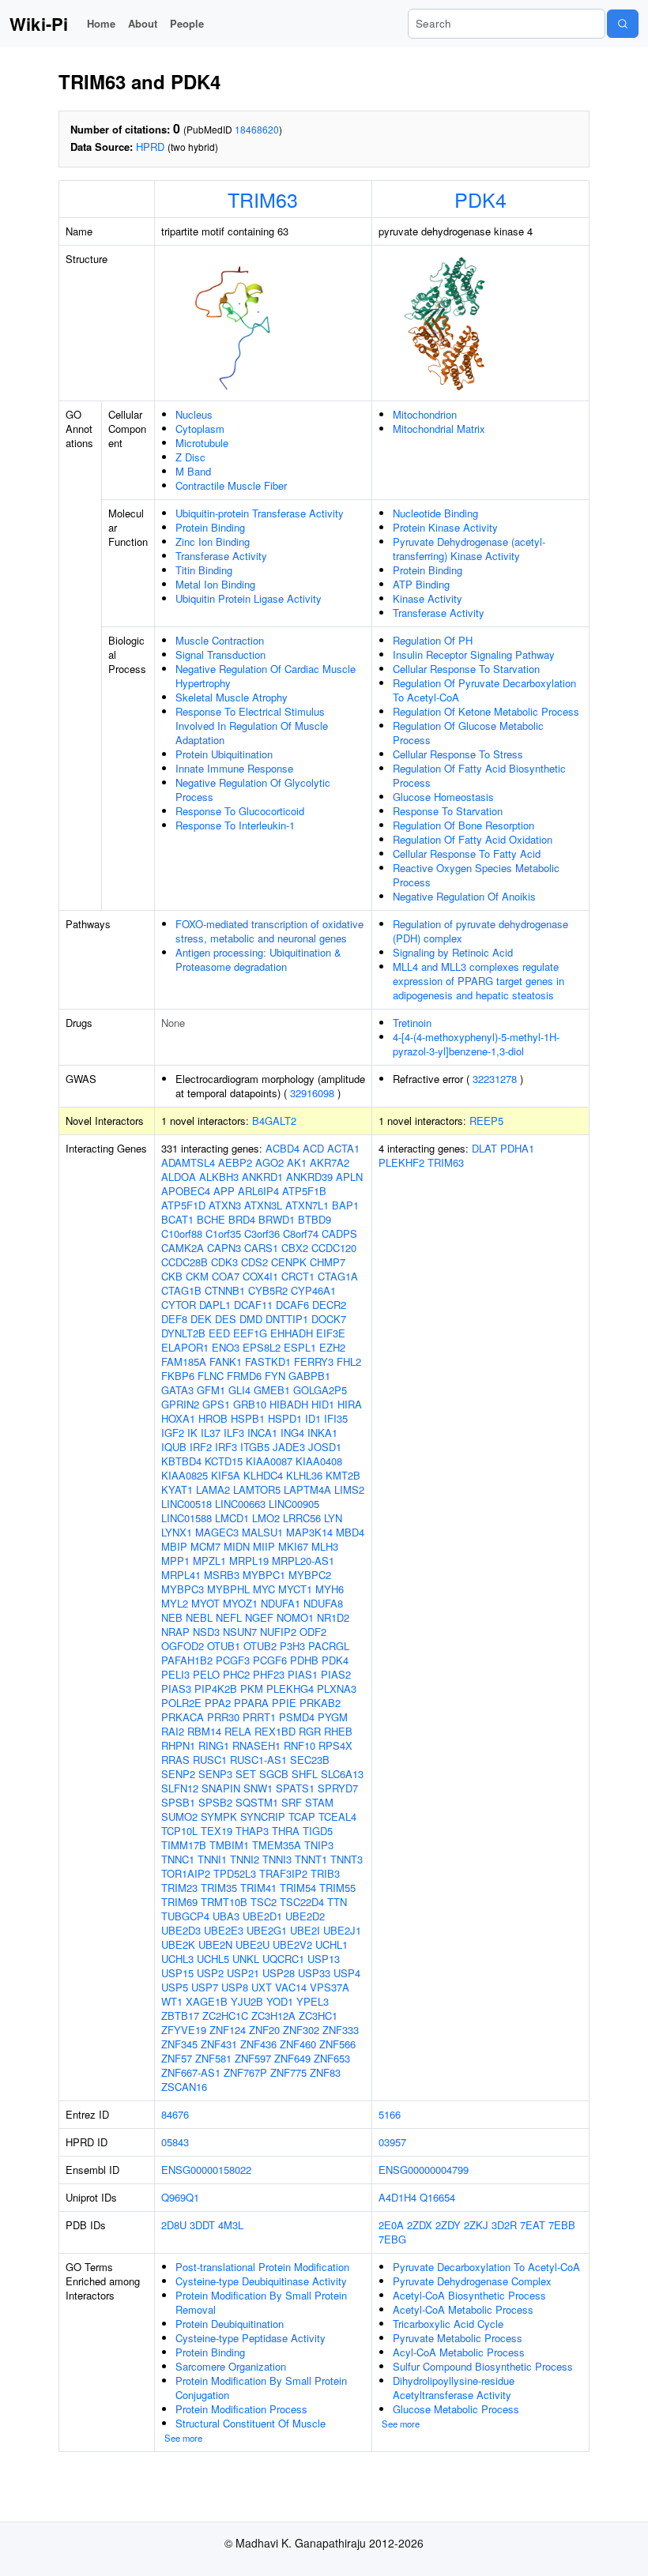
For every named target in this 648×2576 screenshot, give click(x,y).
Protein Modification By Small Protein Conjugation (261, 2388)
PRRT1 (259, 1717)
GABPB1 (309, 1376)
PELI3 (175, 1674)
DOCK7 (329, 1319)
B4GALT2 (274, 1121)
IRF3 (226, 1447)
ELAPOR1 (185, 1347)
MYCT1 (295, 1589)
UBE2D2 (305, 1916)
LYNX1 (177, 1532)
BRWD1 (277, 1219)
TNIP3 (319, 1845)
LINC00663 (240, 1504)
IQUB (174, 1447)
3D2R (504, 2225)
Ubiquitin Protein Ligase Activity (249, 598)
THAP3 (252, 1831)
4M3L (231, 2225)
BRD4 (242, 1219)
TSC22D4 (302, 1902)
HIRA (350, 1404)
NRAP (175, 1632)
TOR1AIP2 (186, 1873)
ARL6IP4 (258, 1191)
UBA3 (226, 1916)
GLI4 (239, 1390)
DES (226, 1319)
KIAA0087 (269, 1461)
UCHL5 (213, 1959)
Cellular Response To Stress (458, 754)
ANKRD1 (262, 1177)
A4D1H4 (397, 2197)
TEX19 (217, 1831)
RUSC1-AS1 (258, 1760)
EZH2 (332, 1347)
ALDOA (179, 1177)
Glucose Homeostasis (443, 797)
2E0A (391, 2225)
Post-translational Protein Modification (262, 2267)
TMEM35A (277, 1845)
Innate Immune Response (234, 768)
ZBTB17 (180, 2016)
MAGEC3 (217, 1532)
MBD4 (350, 1532)
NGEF (259, 1617)
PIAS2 (336, 1674)
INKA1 (322, 1433)
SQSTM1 (257, 1802)
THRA (286, 1831)
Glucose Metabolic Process (456, 2409)
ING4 (292, 1433)
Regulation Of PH (433, 640)
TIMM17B (184, 1845)
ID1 (313, 1418)
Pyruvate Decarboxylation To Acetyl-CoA (486, 2267)
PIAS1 (303, 1674)
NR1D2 (333, 1617)
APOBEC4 (186, 1191)
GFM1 (211, 1390)
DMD (251, 1319)
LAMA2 (213, 1489)
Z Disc (190, 457)
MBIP (174, 1546)
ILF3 (234, 1433)
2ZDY (448, 2225)
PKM (252, 1689)
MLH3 (325, 1546)
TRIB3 (325, 1873)
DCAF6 (292, 1305)
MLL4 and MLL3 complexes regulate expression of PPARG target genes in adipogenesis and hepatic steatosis (478, 981)
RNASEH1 (256, 1745)
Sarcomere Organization (231, 2366)
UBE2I (305, 1930)
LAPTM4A (307, 1489)
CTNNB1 (225, 1290)
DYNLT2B (183, 1333)
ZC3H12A (273, 2016)
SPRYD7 (338, 1788)
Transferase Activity (221, 556)
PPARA (251, 1703)
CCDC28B (185, 1262)
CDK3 (224, 1262)
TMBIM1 (229, 1845)
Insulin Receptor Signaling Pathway (474, 654)
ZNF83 (325, 2072)
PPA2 (218, 1703)
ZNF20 (264, 2030)
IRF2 (201, 1447)
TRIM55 (337, 1888)
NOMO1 (295, 1617)
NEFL (229, 1617)
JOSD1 (325, 1447)
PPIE (284, 1703)
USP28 (279, 1973)
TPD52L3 (235, 1873)
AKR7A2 (330, 1162)
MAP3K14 (309, 1532)
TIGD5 (318, 1831)
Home (101, 23)
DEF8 (174, 1319)
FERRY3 (314, 1361)
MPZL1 (209, 1561)
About (143, 23)
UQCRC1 (283, 1959)
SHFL (305, 1774)
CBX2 (295, 1248)
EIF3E (331, 1333)
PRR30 (223, 1717)
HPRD (150, 147)
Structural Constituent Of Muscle (251, 2423)
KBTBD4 (181, 1461)
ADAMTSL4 (188, 1162)
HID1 (323, 1404)
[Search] (623, 24)
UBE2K (178, 1944)
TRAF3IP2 (283, 1873)
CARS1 (261, 1248)
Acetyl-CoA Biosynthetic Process (469, 2295)
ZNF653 (332, 2058)
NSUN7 (240, 1632)
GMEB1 (272, 1390)
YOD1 (280, 2001)
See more (183, 2438)
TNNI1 (212, 1859)
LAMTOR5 (257, 1489)
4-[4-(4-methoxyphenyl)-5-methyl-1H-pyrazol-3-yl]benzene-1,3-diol (476, 1044)
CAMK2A (183, 1248)
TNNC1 (178, 1859)
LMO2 (266, 1518)
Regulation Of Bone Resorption (463, 825)
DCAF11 (253, 1305)
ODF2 (313, 1632)
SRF (292, 1802)
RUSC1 (210, 1760)
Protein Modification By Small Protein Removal (261, 2302)
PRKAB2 (320, 1703)
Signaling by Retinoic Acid (453, 952)
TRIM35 (219, 1888)
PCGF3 (233, 1660)
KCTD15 (224, 1461)
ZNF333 (341, 2030)
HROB (213, 1418)
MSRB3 (222, 1575)
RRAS (175, 1760)
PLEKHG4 (290, 1689)
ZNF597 (253, 2058)
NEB (172, 1617)
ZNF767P (245, 2072)
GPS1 (216, 1404)
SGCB (274, 1774)
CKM (197, 1276)
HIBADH (289, 1404)
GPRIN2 (180, 1404)
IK (192, 1433)
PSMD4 (297, 1717)
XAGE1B (207, 2001)
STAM (319, 1802)
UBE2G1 (267, 1930)
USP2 (210, 1973)
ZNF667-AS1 (191, 2072)
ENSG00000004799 (424, 2170)
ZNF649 (292, 2058)
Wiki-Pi (39, 24)
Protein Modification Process (241, 2409)
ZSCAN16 (184, 2087)
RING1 (214, 1745)
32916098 (312, 1093)
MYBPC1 (264, 1575)
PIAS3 (176, 1689)
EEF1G (250, 1333)
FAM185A (184, 1361)
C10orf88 (182, 1233)
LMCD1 (232, 1518)
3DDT (202, 2225)
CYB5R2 (268, 1290)
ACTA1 (343, 1148)
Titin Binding (204, 570)
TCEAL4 (337, 1816)
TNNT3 (347, 1859)
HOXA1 (178, 1418)
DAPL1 (215, 1305)
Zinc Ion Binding (213, 542)
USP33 (314, 1973)
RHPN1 (178, 1745)
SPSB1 (178, 1802)
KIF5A (226, 1475)
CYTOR (179, 1305)
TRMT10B (224, 1902)
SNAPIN (221, 1788)
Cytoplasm (200, 429)
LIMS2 (349, 1489)
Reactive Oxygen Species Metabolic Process (476, 875)
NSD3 (206, 1632)
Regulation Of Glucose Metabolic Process (468, 733)
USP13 (324, 1959)
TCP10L (179, 1831)
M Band (193, 471)
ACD (313, 1148)
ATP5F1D (183, 1205)
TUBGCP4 (185, 1916)
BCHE (211, 1219)
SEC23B (310, 1760)
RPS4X (335, 1745)
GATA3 (177, 1390)
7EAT (533, 2225)
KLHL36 (304, 1475)
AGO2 (269, 1162)
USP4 (347, 1973)
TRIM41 (258, 1888)
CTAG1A (338, 1276)
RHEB (338, 1731)
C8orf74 (301, 1233)
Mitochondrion (425, 414)
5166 (390, 2114)
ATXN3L (263, 1205)
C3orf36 (262, 1233)
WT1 (172, 2001)
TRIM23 (179, 1888)
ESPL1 (300, 1347)
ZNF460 (298, 2044)
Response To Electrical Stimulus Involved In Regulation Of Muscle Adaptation (252, 726)
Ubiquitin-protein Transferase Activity (260, 513)
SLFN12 (180, 1788)
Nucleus (194, 414)
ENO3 (226, 1347)
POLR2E (181, 1703)
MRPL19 (249, 1561)
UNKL (246, 1959)
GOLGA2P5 (320, 1390)
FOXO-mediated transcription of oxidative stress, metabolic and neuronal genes (269, 931)
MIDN (237, 1546)
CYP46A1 (313, 1290)
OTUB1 (224, 1646)
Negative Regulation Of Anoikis (464, 896)
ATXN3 (225, 1205)
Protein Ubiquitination (224, 754)
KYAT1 (177, 1489)
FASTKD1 (268, 1361)
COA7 (226, 1276)
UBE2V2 (292, 1944)
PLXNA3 (337, 1689)
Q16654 (437, 2197)
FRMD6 (244, 1376)
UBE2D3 (181, 1930)
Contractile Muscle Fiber (231, 485)
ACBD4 (283, 1148)
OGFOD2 (183, 1646)
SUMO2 (179, 1816)
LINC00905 (294, 1504)
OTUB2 (260, 1646)
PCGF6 (270, 1660)
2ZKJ (476, 2225)
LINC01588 (186, 1518)
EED (219, 1333)
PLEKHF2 (401, 1162)
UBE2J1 (342, 1930)
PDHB (304, 1660)
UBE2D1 (262, 1916)
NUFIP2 (278, 1632)
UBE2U (252, 1944)
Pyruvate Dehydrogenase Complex (472, 2281)
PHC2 (236, 1674)
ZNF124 (228, 2030)
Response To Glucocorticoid (240, 811)
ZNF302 (301, 2030)
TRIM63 (263, 199)
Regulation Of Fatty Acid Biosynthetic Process (479, 775)
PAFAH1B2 (187, 1660)
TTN (337, 1902)
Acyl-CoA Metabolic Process (459, 2352)
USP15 (177, 1973)
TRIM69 (179, 1902)
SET (246, 1774)
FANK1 (226, 1361)
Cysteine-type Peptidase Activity (251, 2338)
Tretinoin (412, 1023)
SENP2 (178, 1774)
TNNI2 (245, 1859)
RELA (238, 1731)
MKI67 (293, 1546)
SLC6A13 (342, 1774)
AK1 (297, 1162)
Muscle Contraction (220, 640)
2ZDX (420, 2225)
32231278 (495, 1079)
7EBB (562, 2225)
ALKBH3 (219, 1177)
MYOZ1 (240, 1603)
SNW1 (258, 1788)
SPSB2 (215, 1802)
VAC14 (291, 1987)
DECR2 (329, 1305)
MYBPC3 (183, 1589)
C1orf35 (223, 1233)
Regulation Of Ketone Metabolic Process (486, 711)
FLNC (211, 1376)
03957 (392, 2142)
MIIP (264, 1546)
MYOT (205, 1603)
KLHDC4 (263, 1475)
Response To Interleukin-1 (235, 825)
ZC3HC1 (318, 2016)
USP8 (235, 1987)
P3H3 (292, 1646)
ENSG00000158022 (206, 2170)
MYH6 (330, 1589)
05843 (175, 2142)
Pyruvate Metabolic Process (458, 2338)
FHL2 (349, 1361)
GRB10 (250, 1404)
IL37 (211, 1433)
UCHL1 (332, 1944)
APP (224, 1191)
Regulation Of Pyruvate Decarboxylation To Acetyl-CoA (484, 690)
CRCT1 (298, 1276)
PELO (206, 1674)
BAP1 (345, 1205)
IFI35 (336, 1418)
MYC (264, 1589)
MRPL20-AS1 (303, 1561)
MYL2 (175, 1603)
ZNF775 (288, 2072)
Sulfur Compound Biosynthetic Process (483, 2366)
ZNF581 (213, 2058)
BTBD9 (315, 1219)
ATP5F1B (304, 1191)
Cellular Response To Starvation (466, 669)
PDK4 (480, 199)
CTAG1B (181, 1290)
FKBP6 (178, 1376)
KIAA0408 (319, 1461)
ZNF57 (177, 2058)
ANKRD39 (309, 1177)
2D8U (174, 2225)
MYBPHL (228, 1589)
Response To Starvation (448, 811)
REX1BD (275, 1731)
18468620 (257, 129)
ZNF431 (219, 2044)
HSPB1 (248, 1418)
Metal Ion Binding (215, 584)
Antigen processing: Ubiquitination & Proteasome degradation (258, 959)
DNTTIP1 (287, 1319)
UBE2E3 (224, 1930)
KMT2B (343, 1475)
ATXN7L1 (307, 1205)
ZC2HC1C (225, 2016)
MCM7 (205, 1546)
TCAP (302, 1816)
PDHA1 (517, 1148)
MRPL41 (181, 1575)
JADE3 (289, 1447)
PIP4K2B (216, 1689)
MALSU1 (262, 1532)
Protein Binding (210, 527)
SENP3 (215, 1774)
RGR (310, 1731)
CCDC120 (334, 1248)
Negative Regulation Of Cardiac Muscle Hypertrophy (266, 676)
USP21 (243, 1973)
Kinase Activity (428, 598)
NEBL (199, 1617)
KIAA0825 (185, 1475)
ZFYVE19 (184, 2030)
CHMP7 (328, 1262)
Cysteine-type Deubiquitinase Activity (261, 2281)
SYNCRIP (263, 1816)
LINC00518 (186, 1504)
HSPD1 (285, 1418)
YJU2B (247, 2001)
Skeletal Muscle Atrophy (232, 697)
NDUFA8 (323, 1603)
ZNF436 (258, 2044)
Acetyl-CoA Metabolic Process (463, 2309)
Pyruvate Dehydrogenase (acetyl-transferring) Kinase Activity (469, 549)
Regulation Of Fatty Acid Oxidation (473, 839)
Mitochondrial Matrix (439, 429)
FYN (275, 1376)
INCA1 (262, 1433)
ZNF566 (337, 2044)
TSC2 (264, 1902)
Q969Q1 (180, 2197)
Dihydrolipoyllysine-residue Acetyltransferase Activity (454, 2388)
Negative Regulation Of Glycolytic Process (253, 790)
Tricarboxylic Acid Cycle (448, 2324)
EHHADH (292, 1333)
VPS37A (330, 1987)
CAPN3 (224, 1248)
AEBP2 (235, 1162)
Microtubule (202, 443)
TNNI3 (277, 1859)
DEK (201, 1319)
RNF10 (300, 1745)
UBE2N (215, 1944)
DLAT (484, 1148)
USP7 (205, 1987)
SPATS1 (295, 1788)
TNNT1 (311, 1859)
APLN (349, 1177)
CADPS (339, 1233)
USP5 (175, 1987)
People (187, 23)
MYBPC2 (310, 1575)
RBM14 (204, 1731)
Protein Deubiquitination (230, 2324)
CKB (172, 1276)
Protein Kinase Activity (445, 527)
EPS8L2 (262, 1347)
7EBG (392, 2239)
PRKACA (183, 1717)
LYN (333, 1518)
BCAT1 (177, 1219)
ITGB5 (255, 1447)
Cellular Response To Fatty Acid (467, 854)
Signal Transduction (220, 654)
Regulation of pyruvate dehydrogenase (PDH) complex (480, 931)
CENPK (289, 1262)
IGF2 (173, 1433)
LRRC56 (302, 1518)
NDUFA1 (281, 1603)
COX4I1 (260, 1276)
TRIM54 (298, 1888)
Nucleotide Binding (435, 513)
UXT (262, 1987)
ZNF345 (179, 2044)
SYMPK (219, 1816)
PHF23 (269, 1674)
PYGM (333, 1717)
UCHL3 (177, 1959)
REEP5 (486, 1121)
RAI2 (173, 1731)
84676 (175, 2114)
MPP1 (175, 1561)
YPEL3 (313, 2001)
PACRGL (329, 1646)
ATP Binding (421, 584)
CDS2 (254, 1262)
